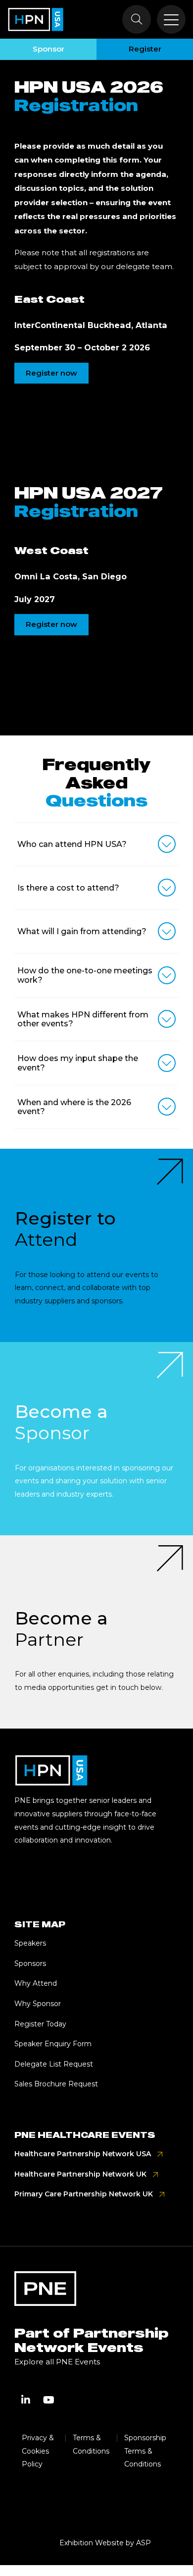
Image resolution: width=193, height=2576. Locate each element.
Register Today (40, 2024)
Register (145, 49)
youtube (48, 2400)
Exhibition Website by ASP (105, 2543)
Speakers (30, 1943)
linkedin (26, 2400)
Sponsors (30, 1963)
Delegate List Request (54, 2064)
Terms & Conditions (91, 2444)
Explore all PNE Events (57, 2362)
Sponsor (48, 49)
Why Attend (36, 1983)
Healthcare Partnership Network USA (83, 2154)
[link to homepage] (36, 19)
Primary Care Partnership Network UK (84, 2194)
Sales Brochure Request (56, 2084)
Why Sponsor (38, 2004)
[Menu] (171, 19)
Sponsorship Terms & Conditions (145, 2451)
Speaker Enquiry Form (53, 2044)
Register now (51, 373)
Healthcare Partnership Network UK (80, 2174)
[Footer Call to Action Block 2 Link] (96, 1439)
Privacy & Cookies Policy (38, 2451)
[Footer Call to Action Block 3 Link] (96, 1632)
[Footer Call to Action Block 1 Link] (96, 1245)
